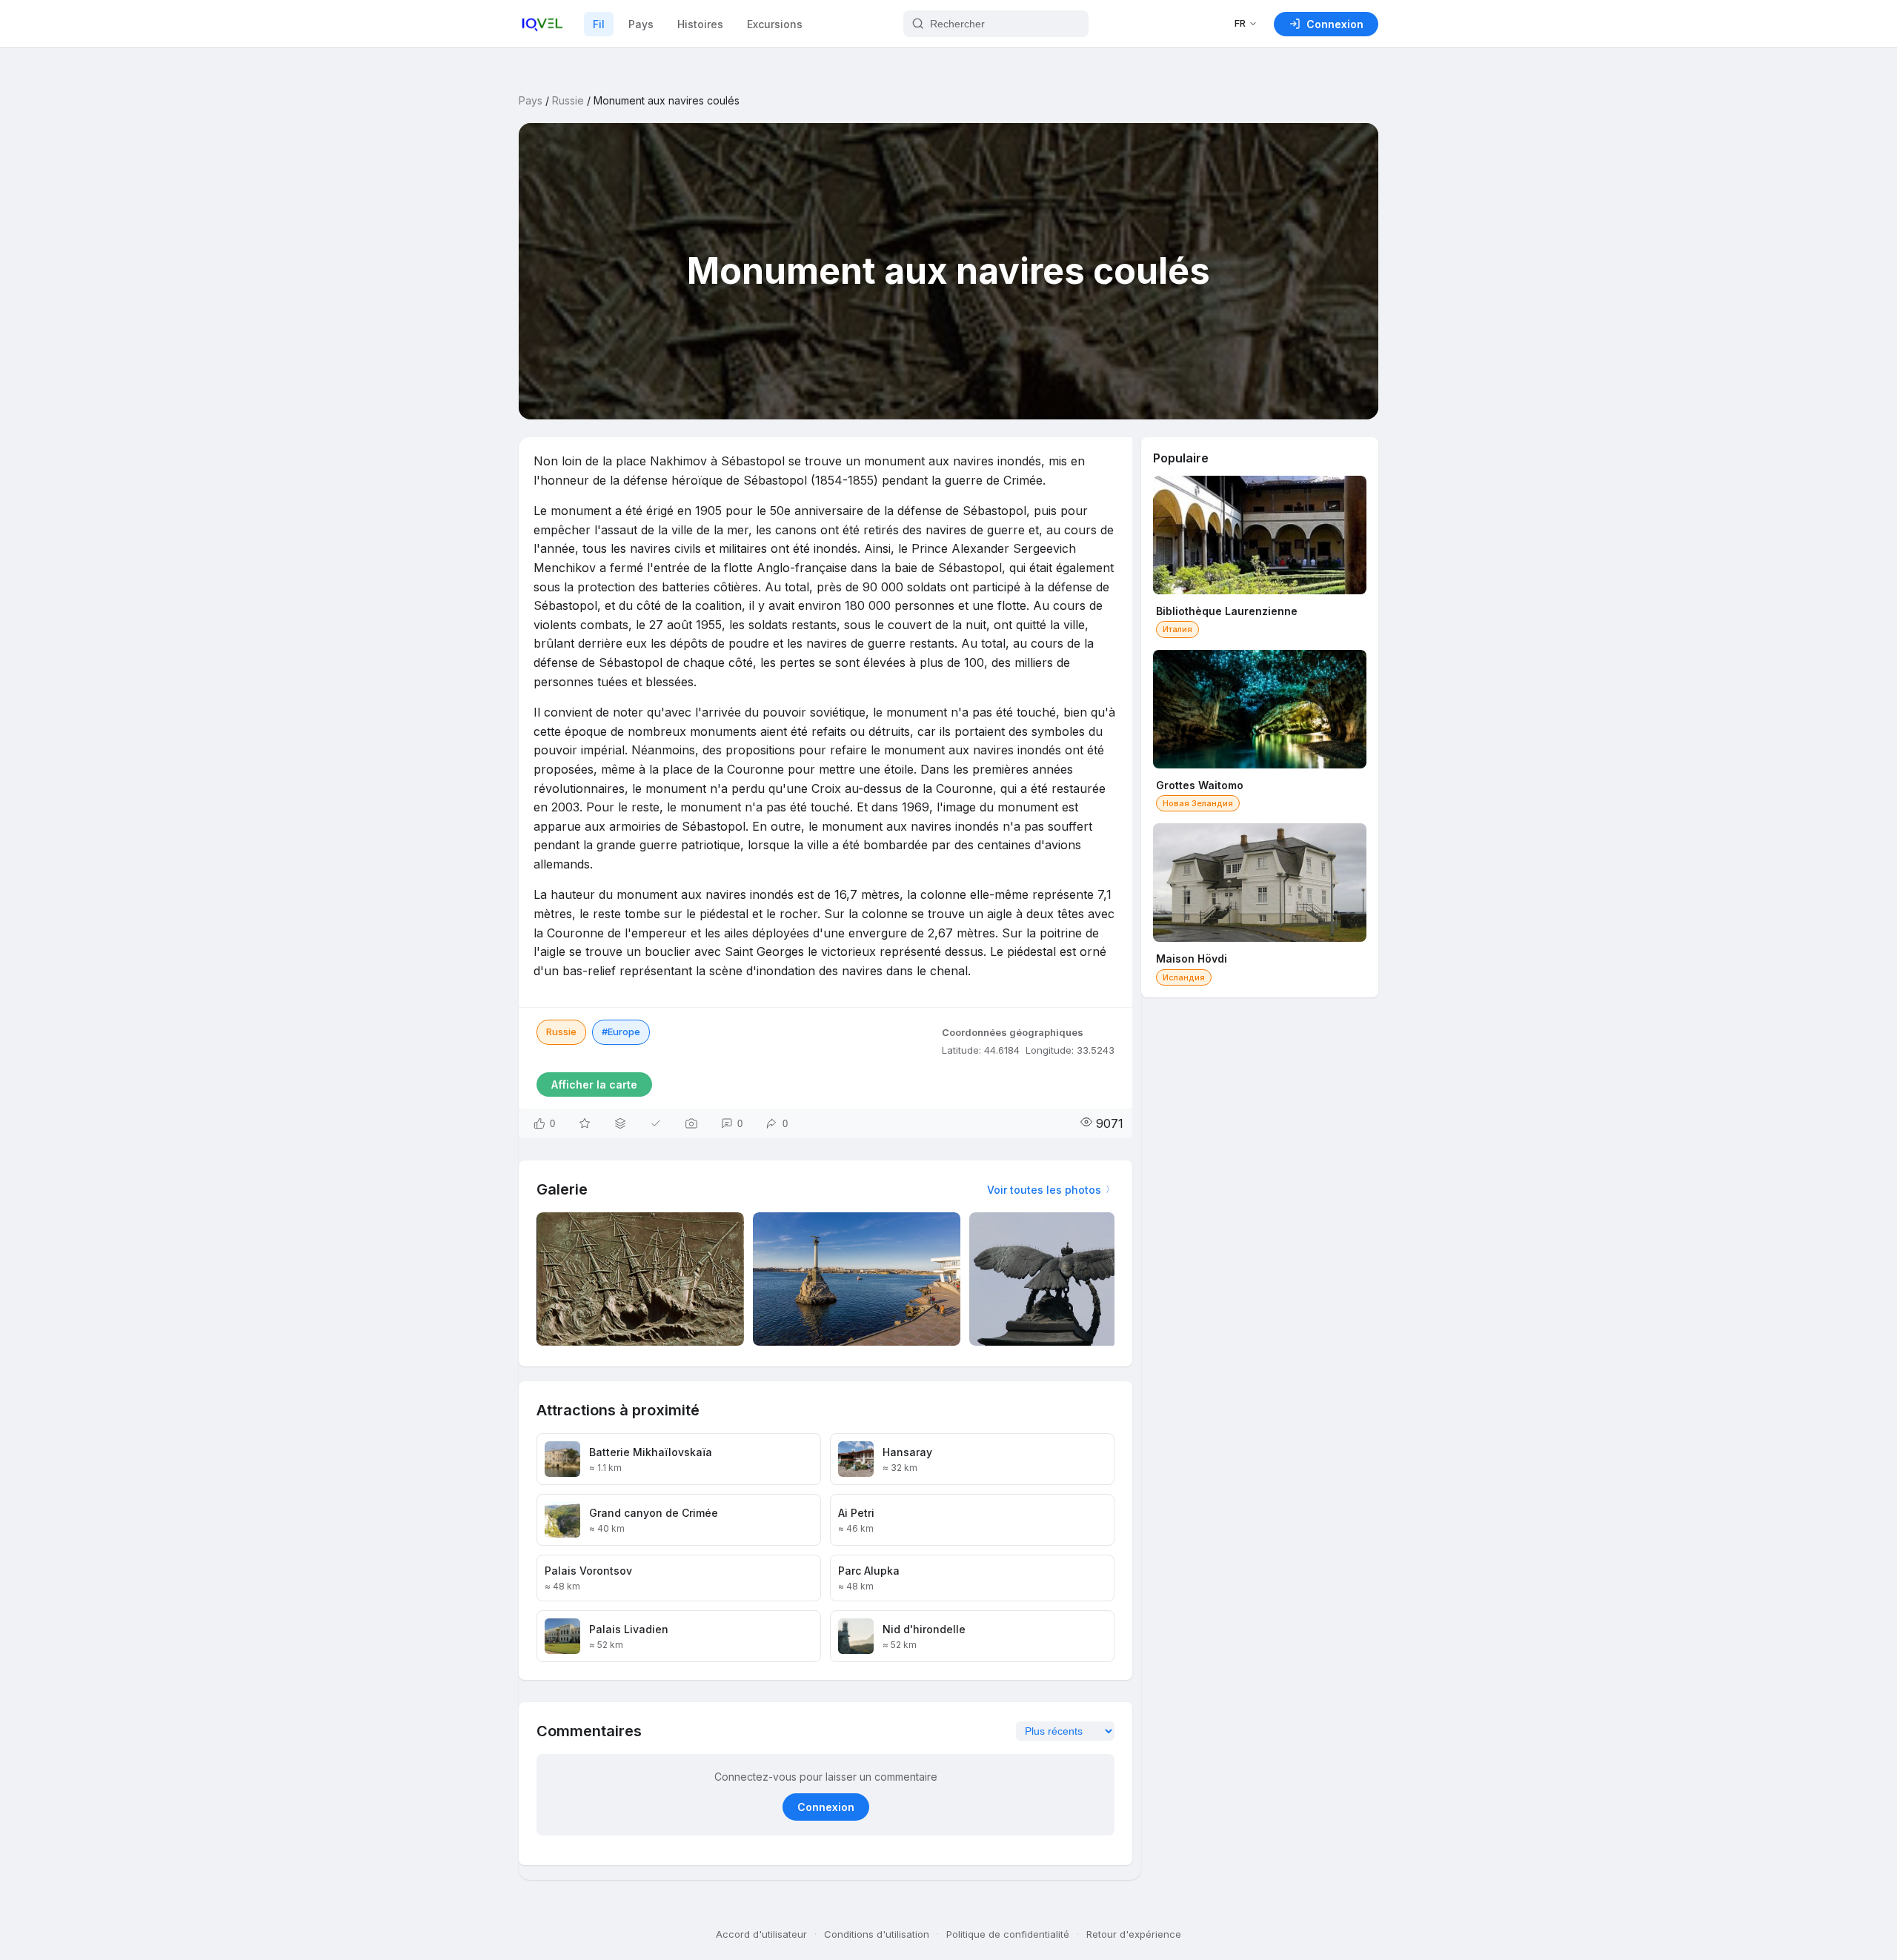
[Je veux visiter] (585, 1123)
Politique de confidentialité (1008, 1934)
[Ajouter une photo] (691, 1123)
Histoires (700, 24)
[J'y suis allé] (656, 1123)
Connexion (826, 1807)
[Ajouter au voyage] (620, 1123)
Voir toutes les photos (1044, 1190)
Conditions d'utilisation (877, 1934)
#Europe (621, 1032)
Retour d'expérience (1134, 1934)
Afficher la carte (594, 1084)
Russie (568, 100)
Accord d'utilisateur (761, 1934)
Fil (599, 24)
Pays (641, 24)
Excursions (775, 24)
